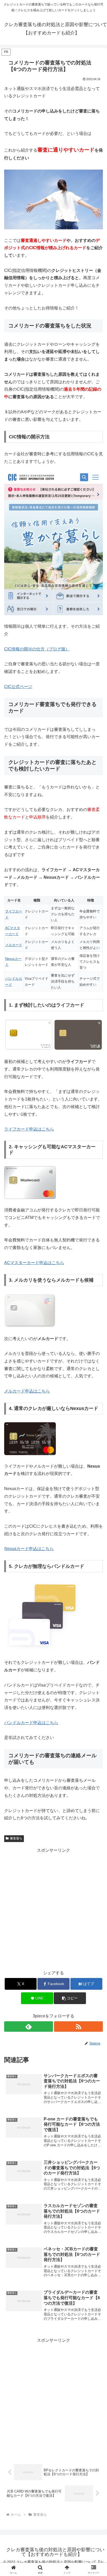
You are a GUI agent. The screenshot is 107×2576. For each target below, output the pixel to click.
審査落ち (16, 1838)
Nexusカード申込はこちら (29, 1549)
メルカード (14, 945)
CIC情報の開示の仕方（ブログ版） (37, 649)
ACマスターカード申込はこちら (34, 1263)
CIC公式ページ (18, 687)
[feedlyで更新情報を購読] (29, 2027)
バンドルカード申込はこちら (31, 1723)
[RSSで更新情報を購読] (78, 2027)
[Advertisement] (53, 1908)
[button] (70, 1998)
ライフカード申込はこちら (29, 1129)
